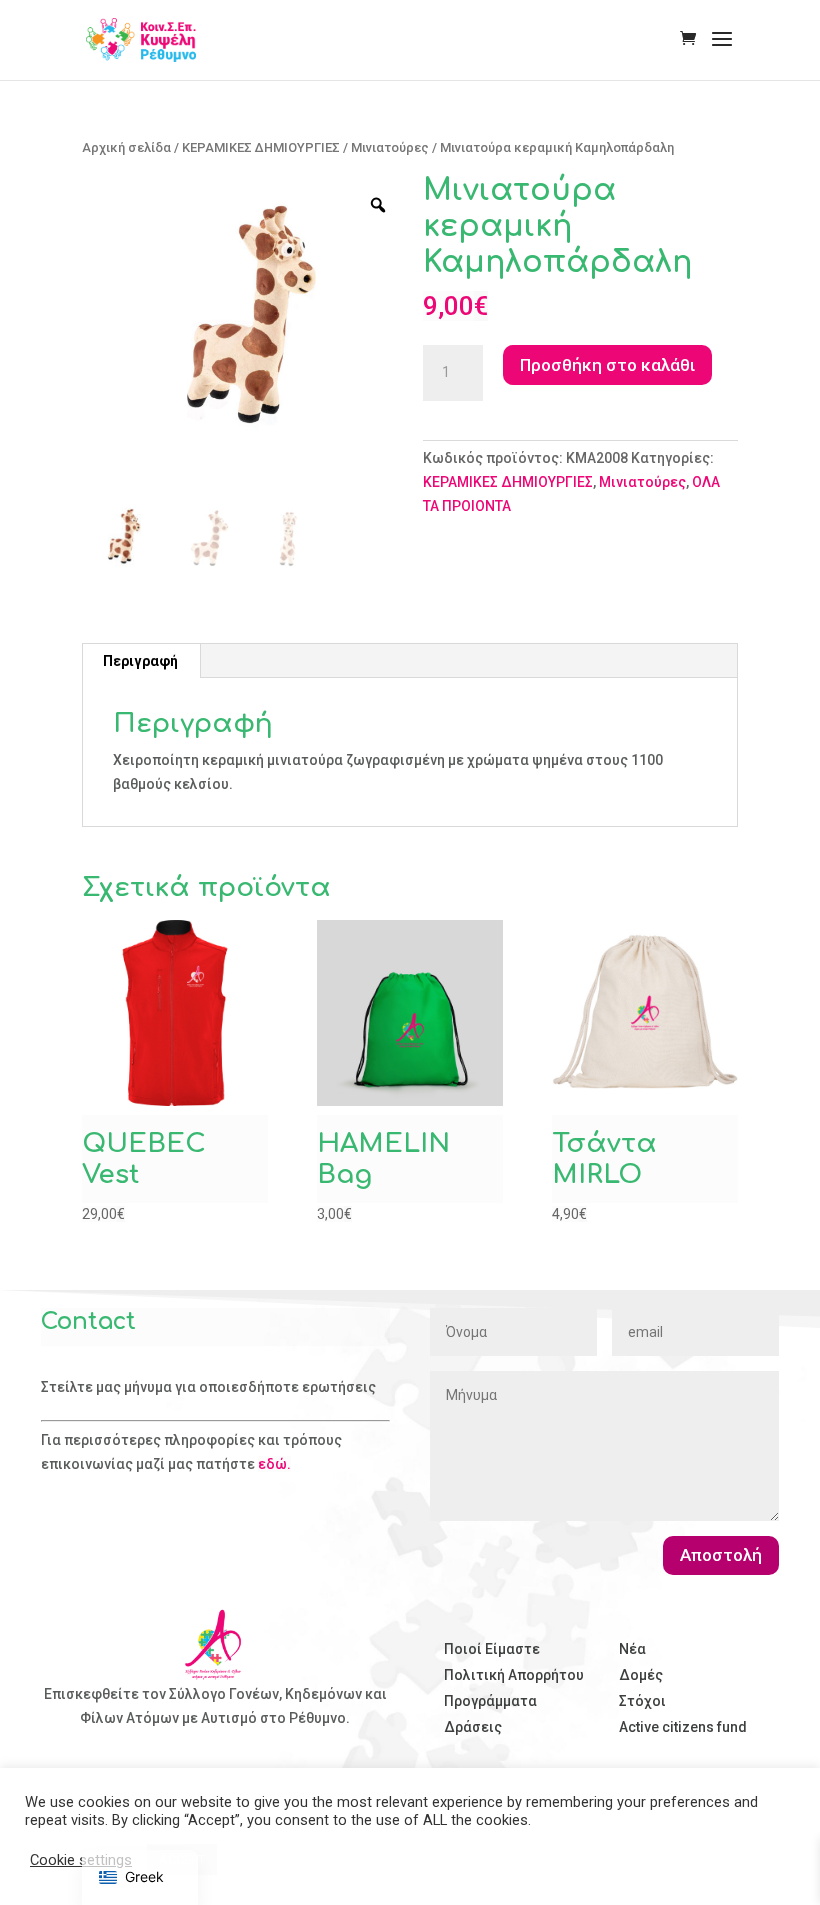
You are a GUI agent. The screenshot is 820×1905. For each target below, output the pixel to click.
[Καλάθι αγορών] (693, 40)
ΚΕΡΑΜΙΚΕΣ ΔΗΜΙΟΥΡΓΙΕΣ (261, 147)
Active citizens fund (683, 1727)
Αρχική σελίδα (126, 147)
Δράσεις (473, 1727)
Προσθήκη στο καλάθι (607, 365)
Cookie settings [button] (81, 1860)
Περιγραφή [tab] (140, 661)
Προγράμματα (490, 1701)
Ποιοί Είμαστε (492, 1649)
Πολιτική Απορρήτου (514, 1675)
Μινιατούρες (390, 147)
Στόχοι (642, 1701)
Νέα (632, 1649)
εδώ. (274, 1464)
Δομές (641, 1675)
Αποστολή (721, 1555)
